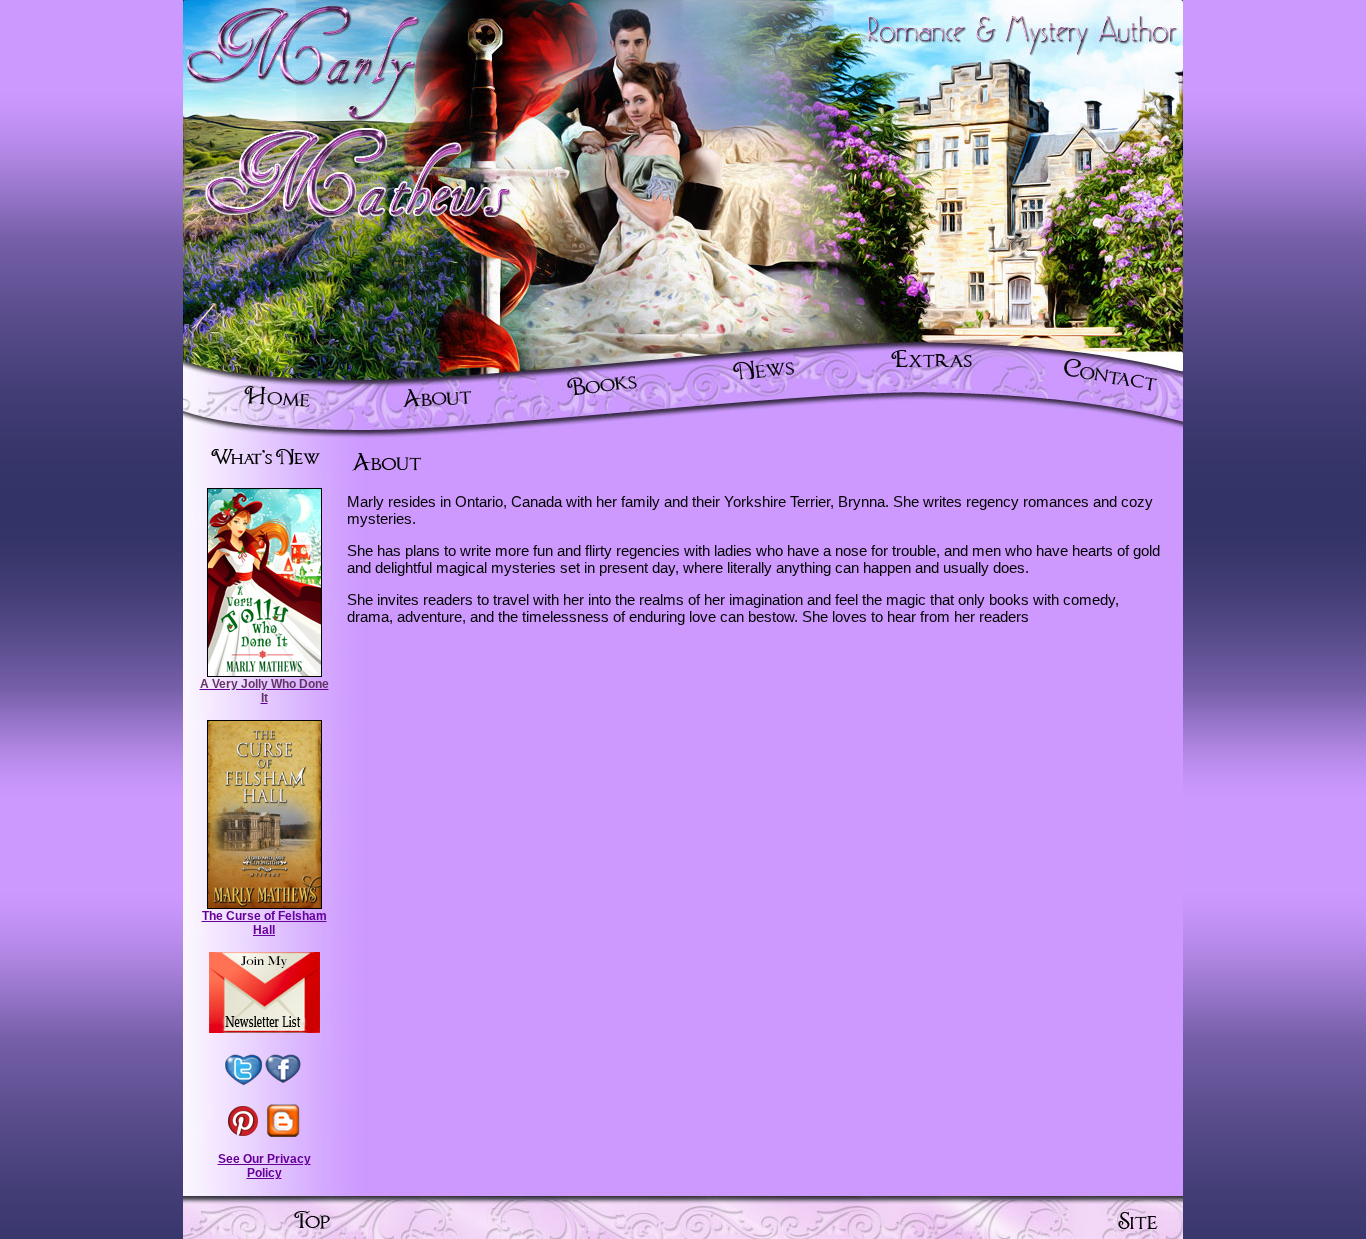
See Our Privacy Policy (264, 1166)
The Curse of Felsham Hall (264, 923)
